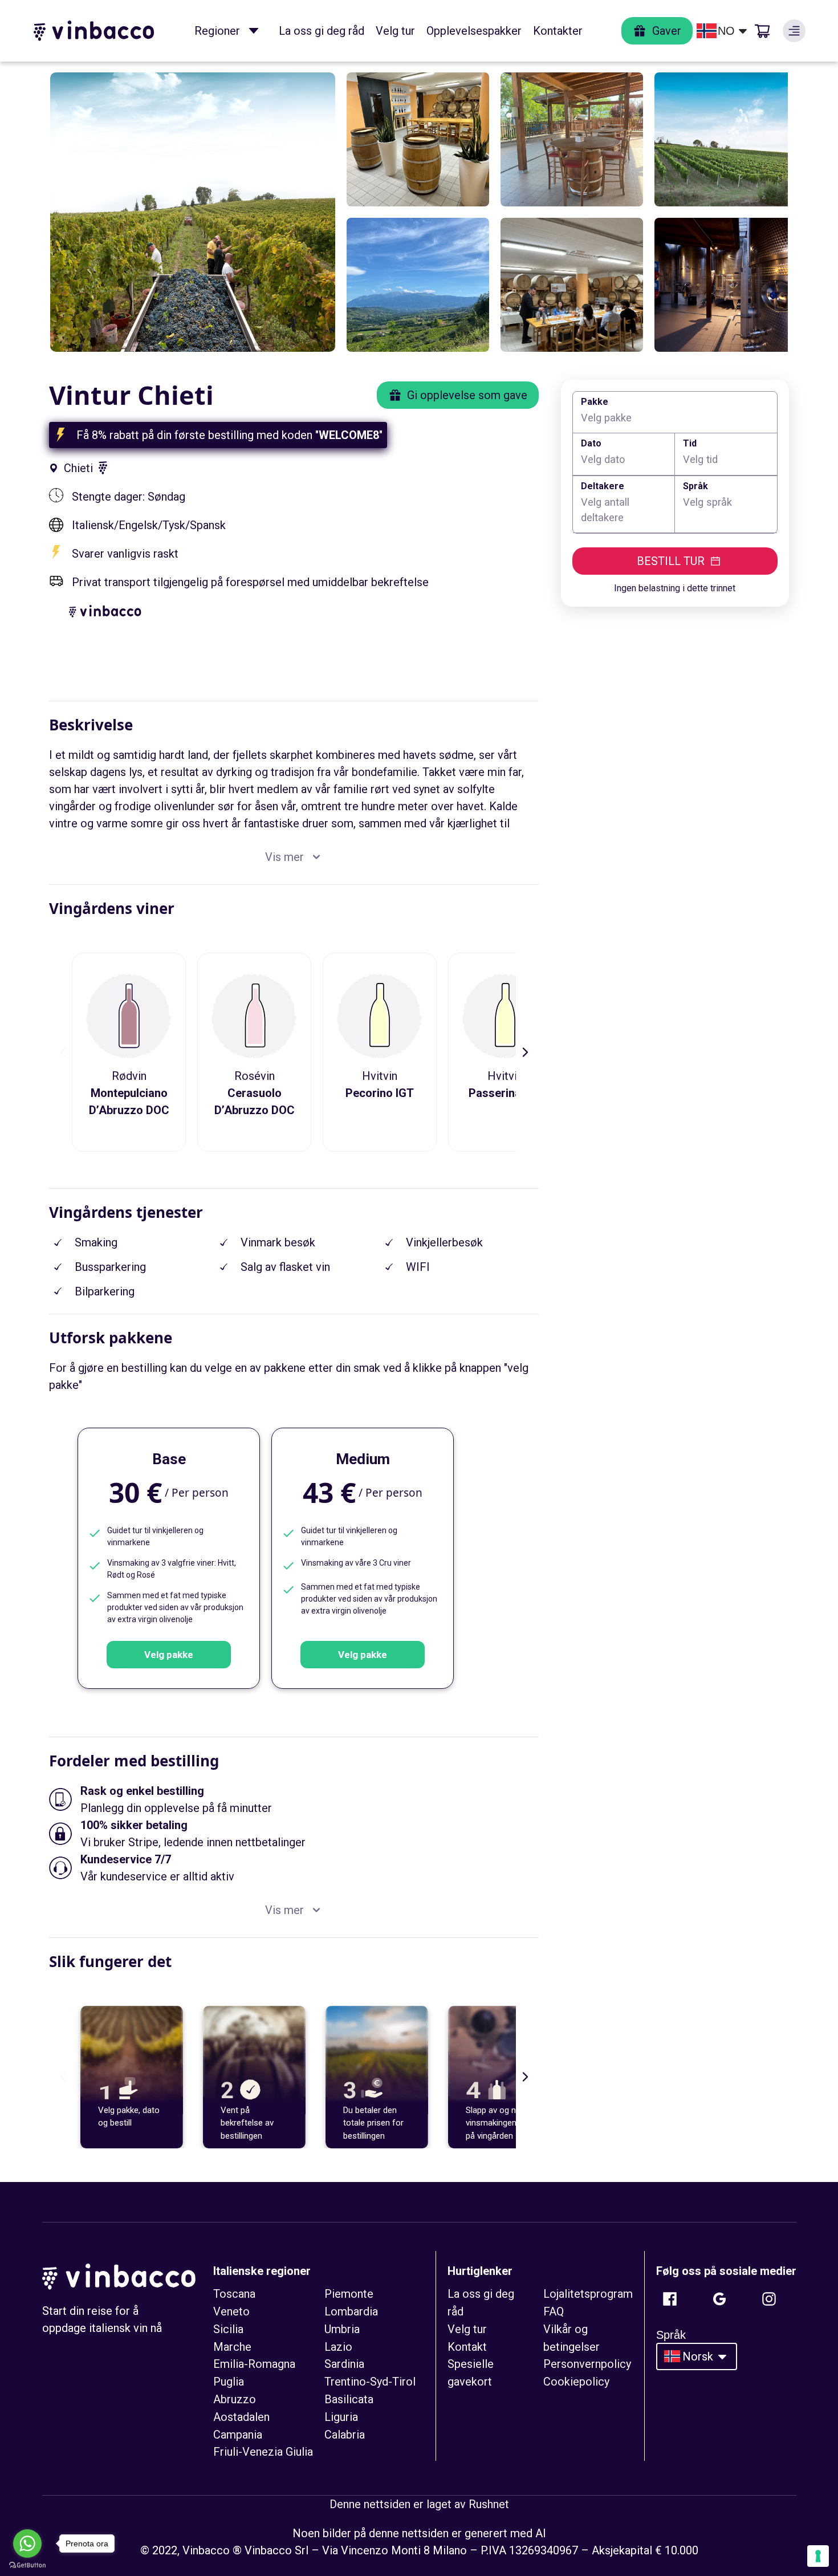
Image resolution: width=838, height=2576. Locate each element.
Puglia (229, 2382)
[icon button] (254, 31)
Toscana (234, 2294)
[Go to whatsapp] (27, 2544)
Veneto (231, 2311)
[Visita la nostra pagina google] (719, 2299)
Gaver (667, 31)
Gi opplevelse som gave (467, 395)
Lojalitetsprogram (588, 2294)
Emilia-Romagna (254, 2364)
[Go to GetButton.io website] (27, 2565)
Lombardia (351, 2311)
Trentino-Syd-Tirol (370, 2382)
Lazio (338, 2347)
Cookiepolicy (576, 2382)
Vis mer (284, 857)
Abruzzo (235, 2399)
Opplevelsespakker (474, 31)
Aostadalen (241, 2417)
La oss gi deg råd (322, 31)
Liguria (341, 2417)
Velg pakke (169, 1655)
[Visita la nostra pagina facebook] (670, 2299)
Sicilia (228, 2329)
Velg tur (395, 31)
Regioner (217, 31)
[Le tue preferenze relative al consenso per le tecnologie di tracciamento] (818, 2556)
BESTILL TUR (671, 561)
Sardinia (344, 2364)
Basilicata (349, 2399)
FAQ (554, 2311)
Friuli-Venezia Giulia (263, 2452)
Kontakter (558, 31)
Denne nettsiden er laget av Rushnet (419, 2504)
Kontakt (467, 2347)
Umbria (342, 2329)
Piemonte (349, 2294)
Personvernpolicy (587, 2364)
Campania (238, 2435)
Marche (232, 2347)
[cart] (762, 31)
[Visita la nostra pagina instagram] (769, 2299)
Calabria (345, 2435)
